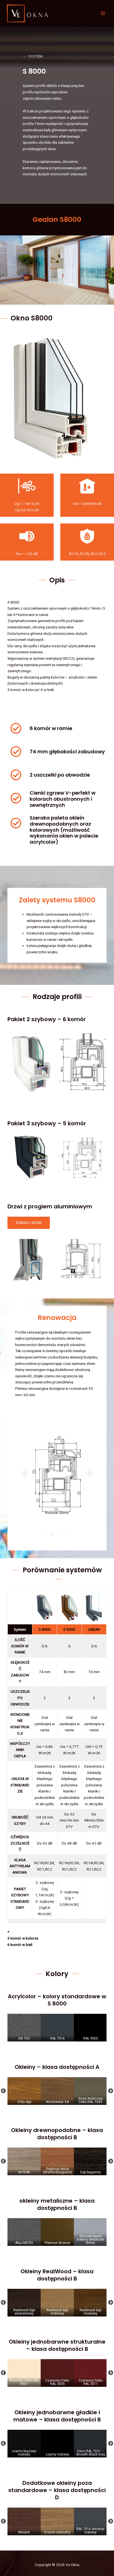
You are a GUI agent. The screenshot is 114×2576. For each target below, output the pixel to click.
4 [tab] (69, 1535)
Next (89, 1474)
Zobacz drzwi (29, 1223)
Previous (25, 1474)
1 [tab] (45, 1535)
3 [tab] (61, 1535)
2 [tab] (53, 1535)
